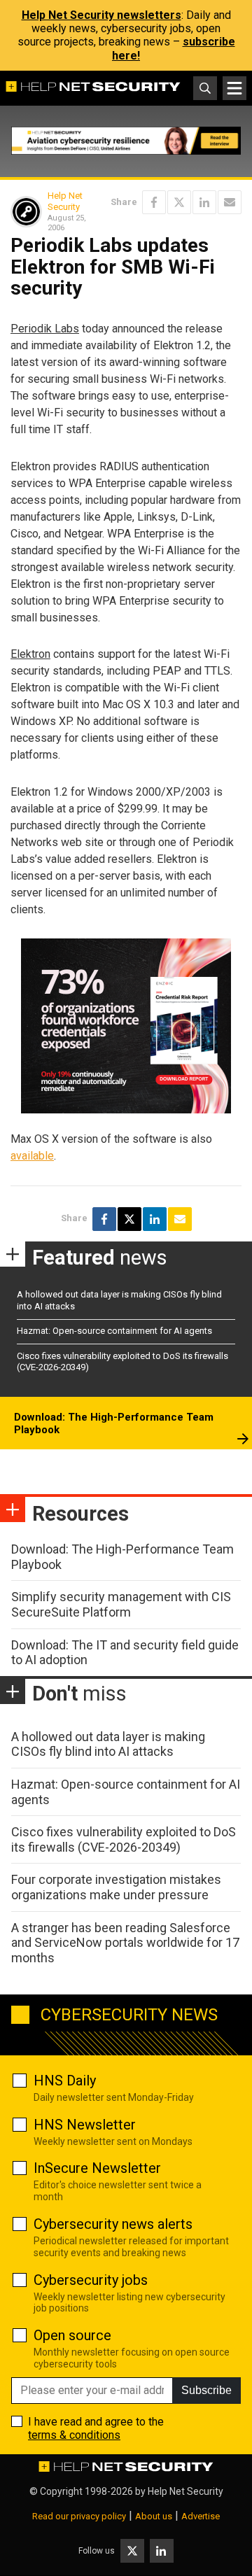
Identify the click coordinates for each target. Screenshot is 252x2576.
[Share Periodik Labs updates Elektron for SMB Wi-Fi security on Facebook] (154, 202)
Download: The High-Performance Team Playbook (114, 1423)
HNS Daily (65, 2081)
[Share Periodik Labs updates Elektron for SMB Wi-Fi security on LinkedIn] (204, 202)
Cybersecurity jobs (91, 2280)
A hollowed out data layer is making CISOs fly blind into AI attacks (108, 1744)
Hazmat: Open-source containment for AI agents (114, 1331)
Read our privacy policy (79, 2516)
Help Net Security (65, 201)
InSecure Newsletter (97, 2168)
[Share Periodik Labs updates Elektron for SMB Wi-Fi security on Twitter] (179, 202)
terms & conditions (74, 2435)
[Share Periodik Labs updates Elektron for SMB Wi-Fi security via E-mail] (230, 202)
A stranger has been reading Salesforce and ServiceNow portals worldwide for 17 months (125, 1943)
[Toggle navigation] (234, 88)
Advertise (201, 2516)
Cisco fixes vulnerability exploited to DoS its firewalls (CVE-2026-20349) (124, 1839)
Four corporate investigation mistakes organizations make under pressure (116, 1887)
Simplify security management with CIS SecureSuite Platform (121, 1604)
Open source (72, 2335)
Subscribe (206, 2390)
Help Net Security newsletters (101, 15)
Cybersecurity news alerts (113, 2224)
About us (154, 2516)
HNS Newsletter (85, 2125)
